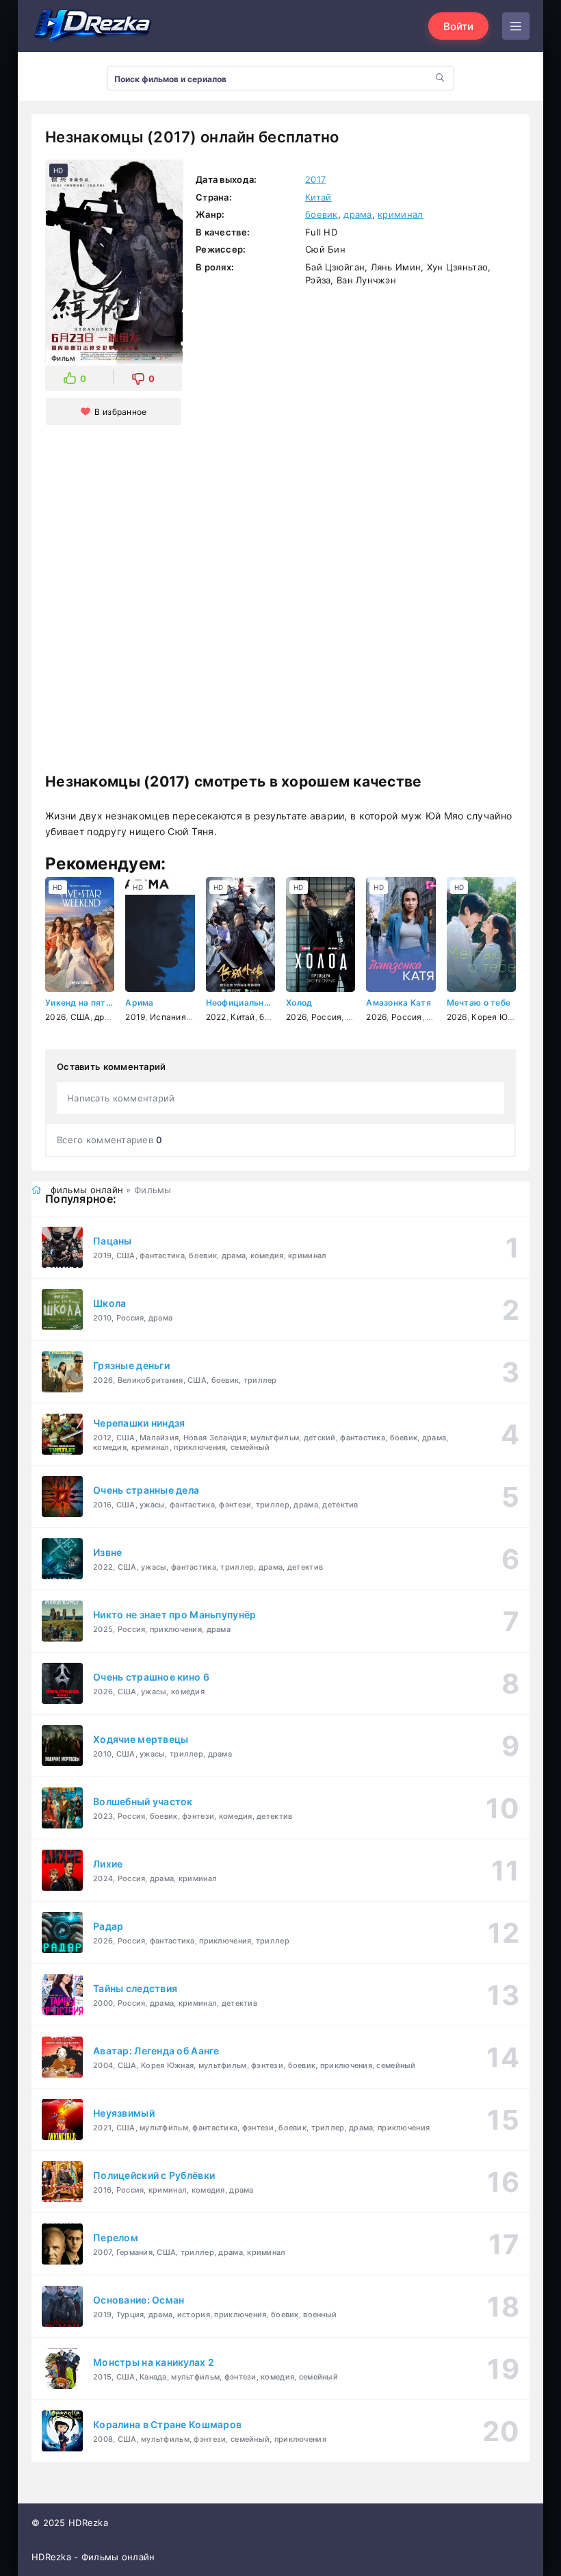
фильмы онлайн (87, 1190)
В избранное (120, 412)
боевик (322, 214)
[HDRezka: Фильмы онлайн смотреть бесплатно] (93, 26)
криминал (400, 214)
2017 (315, 179)
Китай (318, 197)
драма (357, 214)
